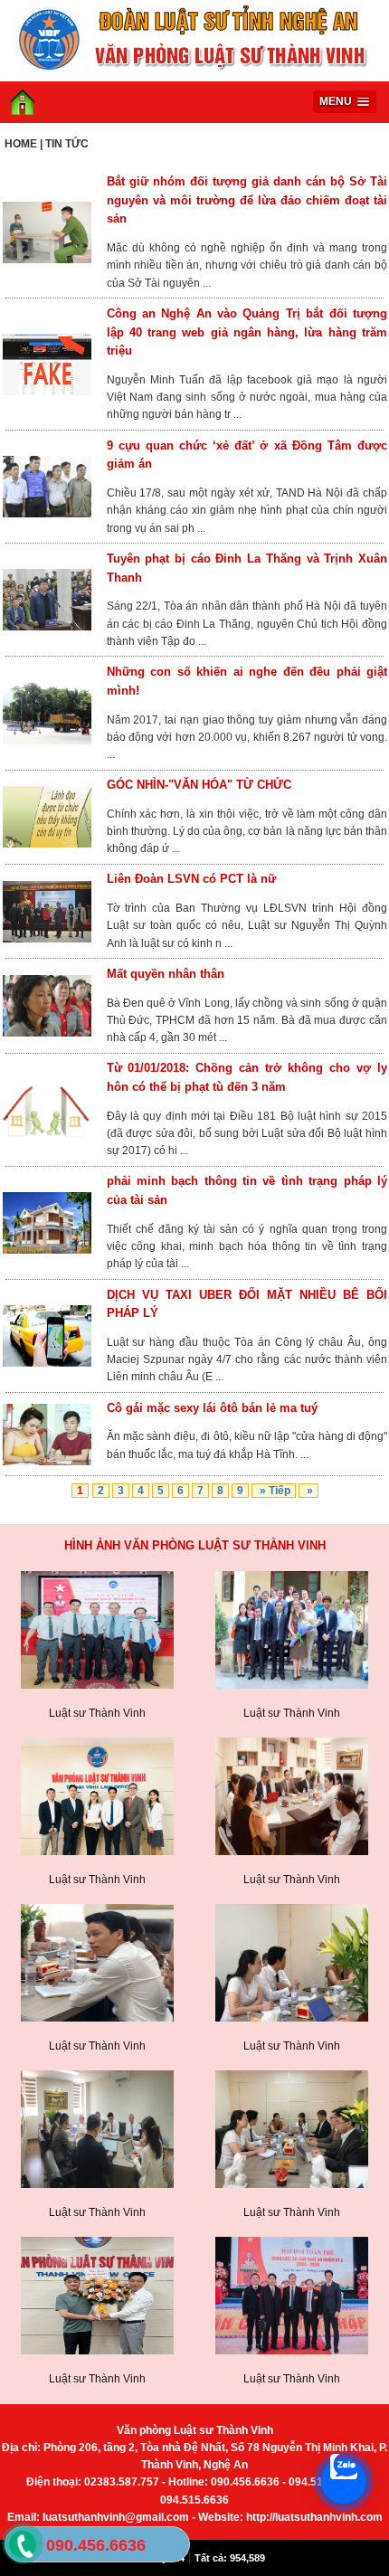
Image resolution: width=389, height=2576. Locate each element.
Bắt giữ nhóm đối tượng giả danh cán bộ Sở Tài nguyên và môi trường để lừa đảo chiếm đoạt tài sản (247, 200)
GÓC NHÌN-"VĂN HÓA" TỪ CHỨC (199, 785)
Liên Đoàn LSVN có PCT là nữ (191, 879)
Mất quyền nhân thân (166, 974)
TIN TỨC (67, 144)
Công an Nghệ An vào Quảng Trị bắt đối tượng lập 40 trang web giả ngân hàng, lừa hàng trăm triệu (247, 332)
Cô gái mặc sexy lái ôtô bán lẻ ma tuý (212, 1408)
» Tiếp (274, 1491)
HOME (21, 144)
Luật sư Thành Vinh (97, 1713)
